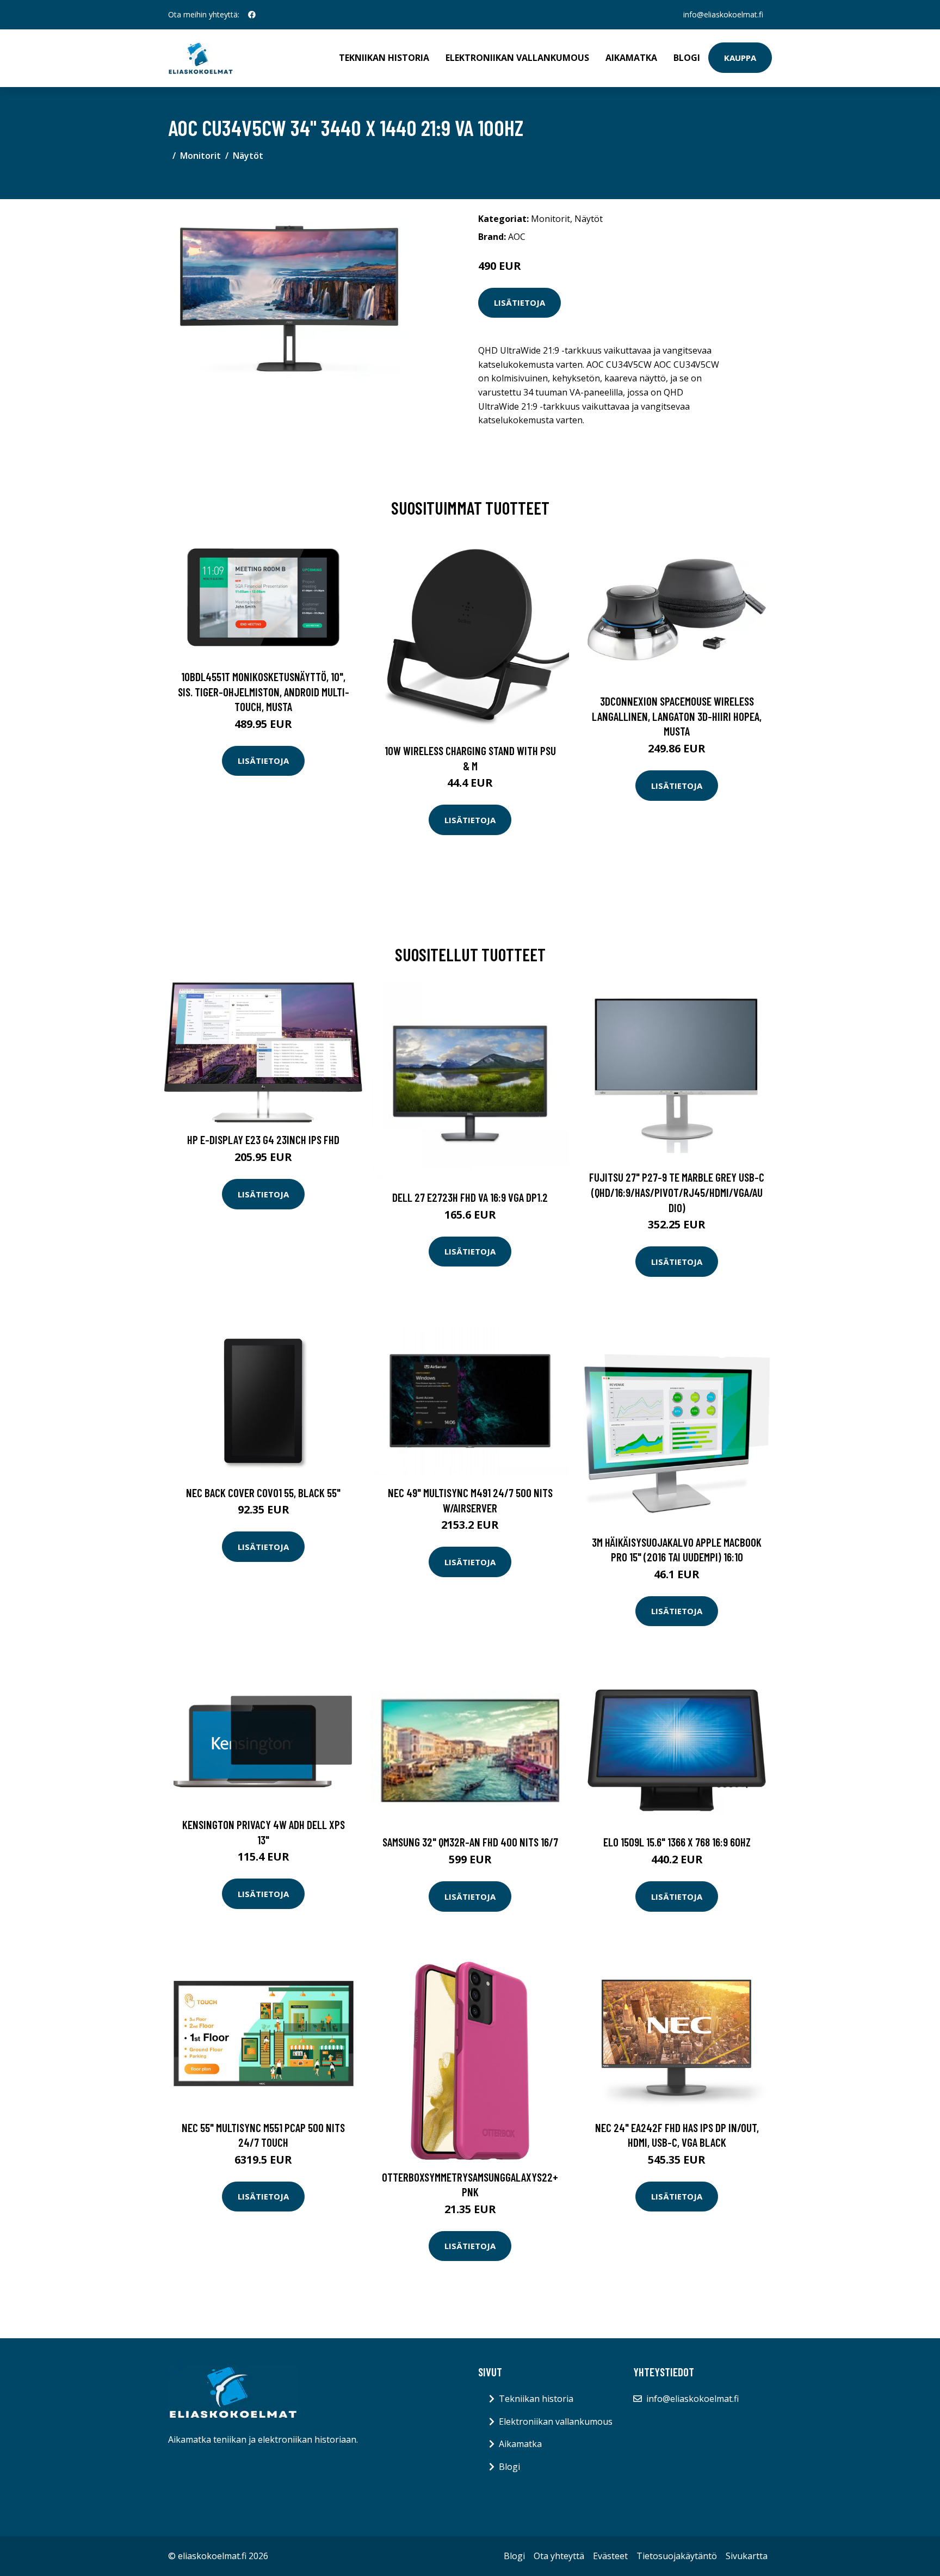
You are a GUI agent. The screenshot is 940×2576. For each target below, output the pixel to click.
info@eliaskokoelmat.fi (723, 14)
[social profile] (252, 15)
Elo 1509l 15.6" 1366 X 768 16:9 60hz (677, 1842)
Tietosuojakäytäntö (677, 2556)
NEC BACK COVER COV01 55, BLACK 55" (263, 1493)
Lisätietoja (520, 302)
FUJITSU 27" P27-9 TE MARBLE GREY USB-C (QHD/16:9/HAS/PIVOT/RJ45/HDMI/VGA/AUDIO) (677, 1192)
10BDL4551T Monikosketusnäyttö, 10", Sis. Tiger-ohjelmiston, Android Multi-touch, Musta (264, 691)
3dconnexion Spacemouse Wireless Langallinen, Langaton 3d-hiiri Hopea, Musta (677, 716)
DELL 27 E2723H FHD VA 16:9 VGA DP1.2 (470, 1197)
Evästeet (610, 2556)
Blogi (687, 58)
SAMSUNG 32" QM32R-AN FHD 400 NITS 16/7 (470, 1842)
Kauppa (740, 58)
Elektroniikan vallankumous (517, 58)
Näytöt (248, 156)
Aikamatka (631, 58)
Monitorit (200, 156)
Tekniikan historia (384, 58)
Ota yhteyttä (559, 2556)
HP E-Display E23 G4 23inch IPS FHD (263, 1139)
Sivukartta (747, 2556)
